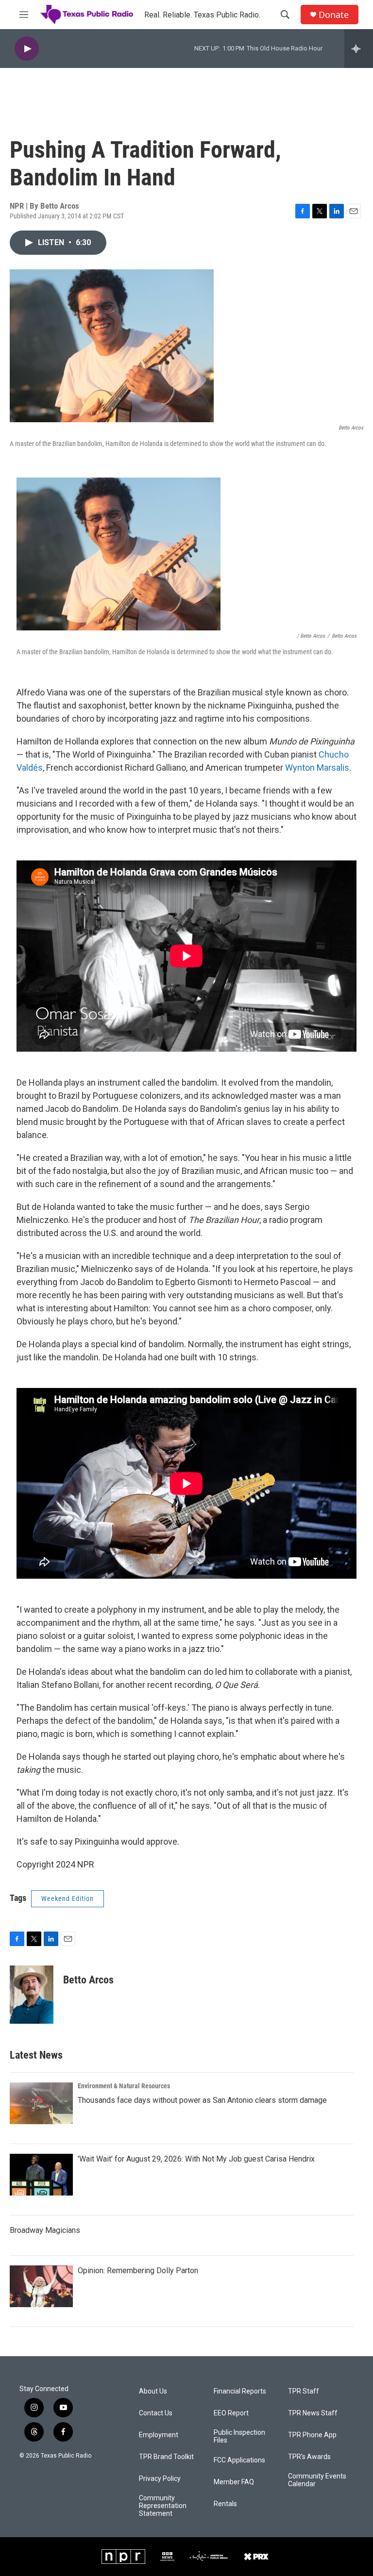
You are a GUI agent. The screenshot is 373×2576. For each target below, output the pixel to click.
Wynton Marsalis (317, 768)
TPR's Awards (309, 2457)
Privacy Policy (160, 2479)
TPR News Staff (313, 2413)
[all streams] (359, 49)
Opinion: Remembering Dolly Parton (138, 2271)
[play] (27, 49)
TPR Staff (304, 2391)
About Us (153, 2391)
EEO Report (231, 2413)
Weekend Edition (68, 1899)
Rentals (225, 2504)
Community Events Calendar (317, 2480)
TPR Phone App (312, 2435)
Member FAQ (234, 2482)
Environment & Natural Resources (124, 2086)
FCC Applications (239, 2460)
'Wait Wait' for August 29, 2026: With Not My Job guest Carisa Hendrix (196, 2159)
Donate (334, 15)
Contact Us (156, 2413)
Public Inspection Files (239, 2436)
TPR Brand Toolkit (166, 2457)
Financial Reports (240, 2391)
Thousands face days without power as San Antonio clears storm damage (202, 2100)
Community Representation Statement (163, 2506)
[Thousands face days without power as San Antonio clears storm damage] (41, 2103)
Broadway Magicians (45, 2230)
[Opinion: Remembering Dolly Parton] (41, 2286)
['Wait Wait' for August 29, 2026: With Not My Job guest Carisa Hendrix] (41, 2175)
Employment (159, 2435)
